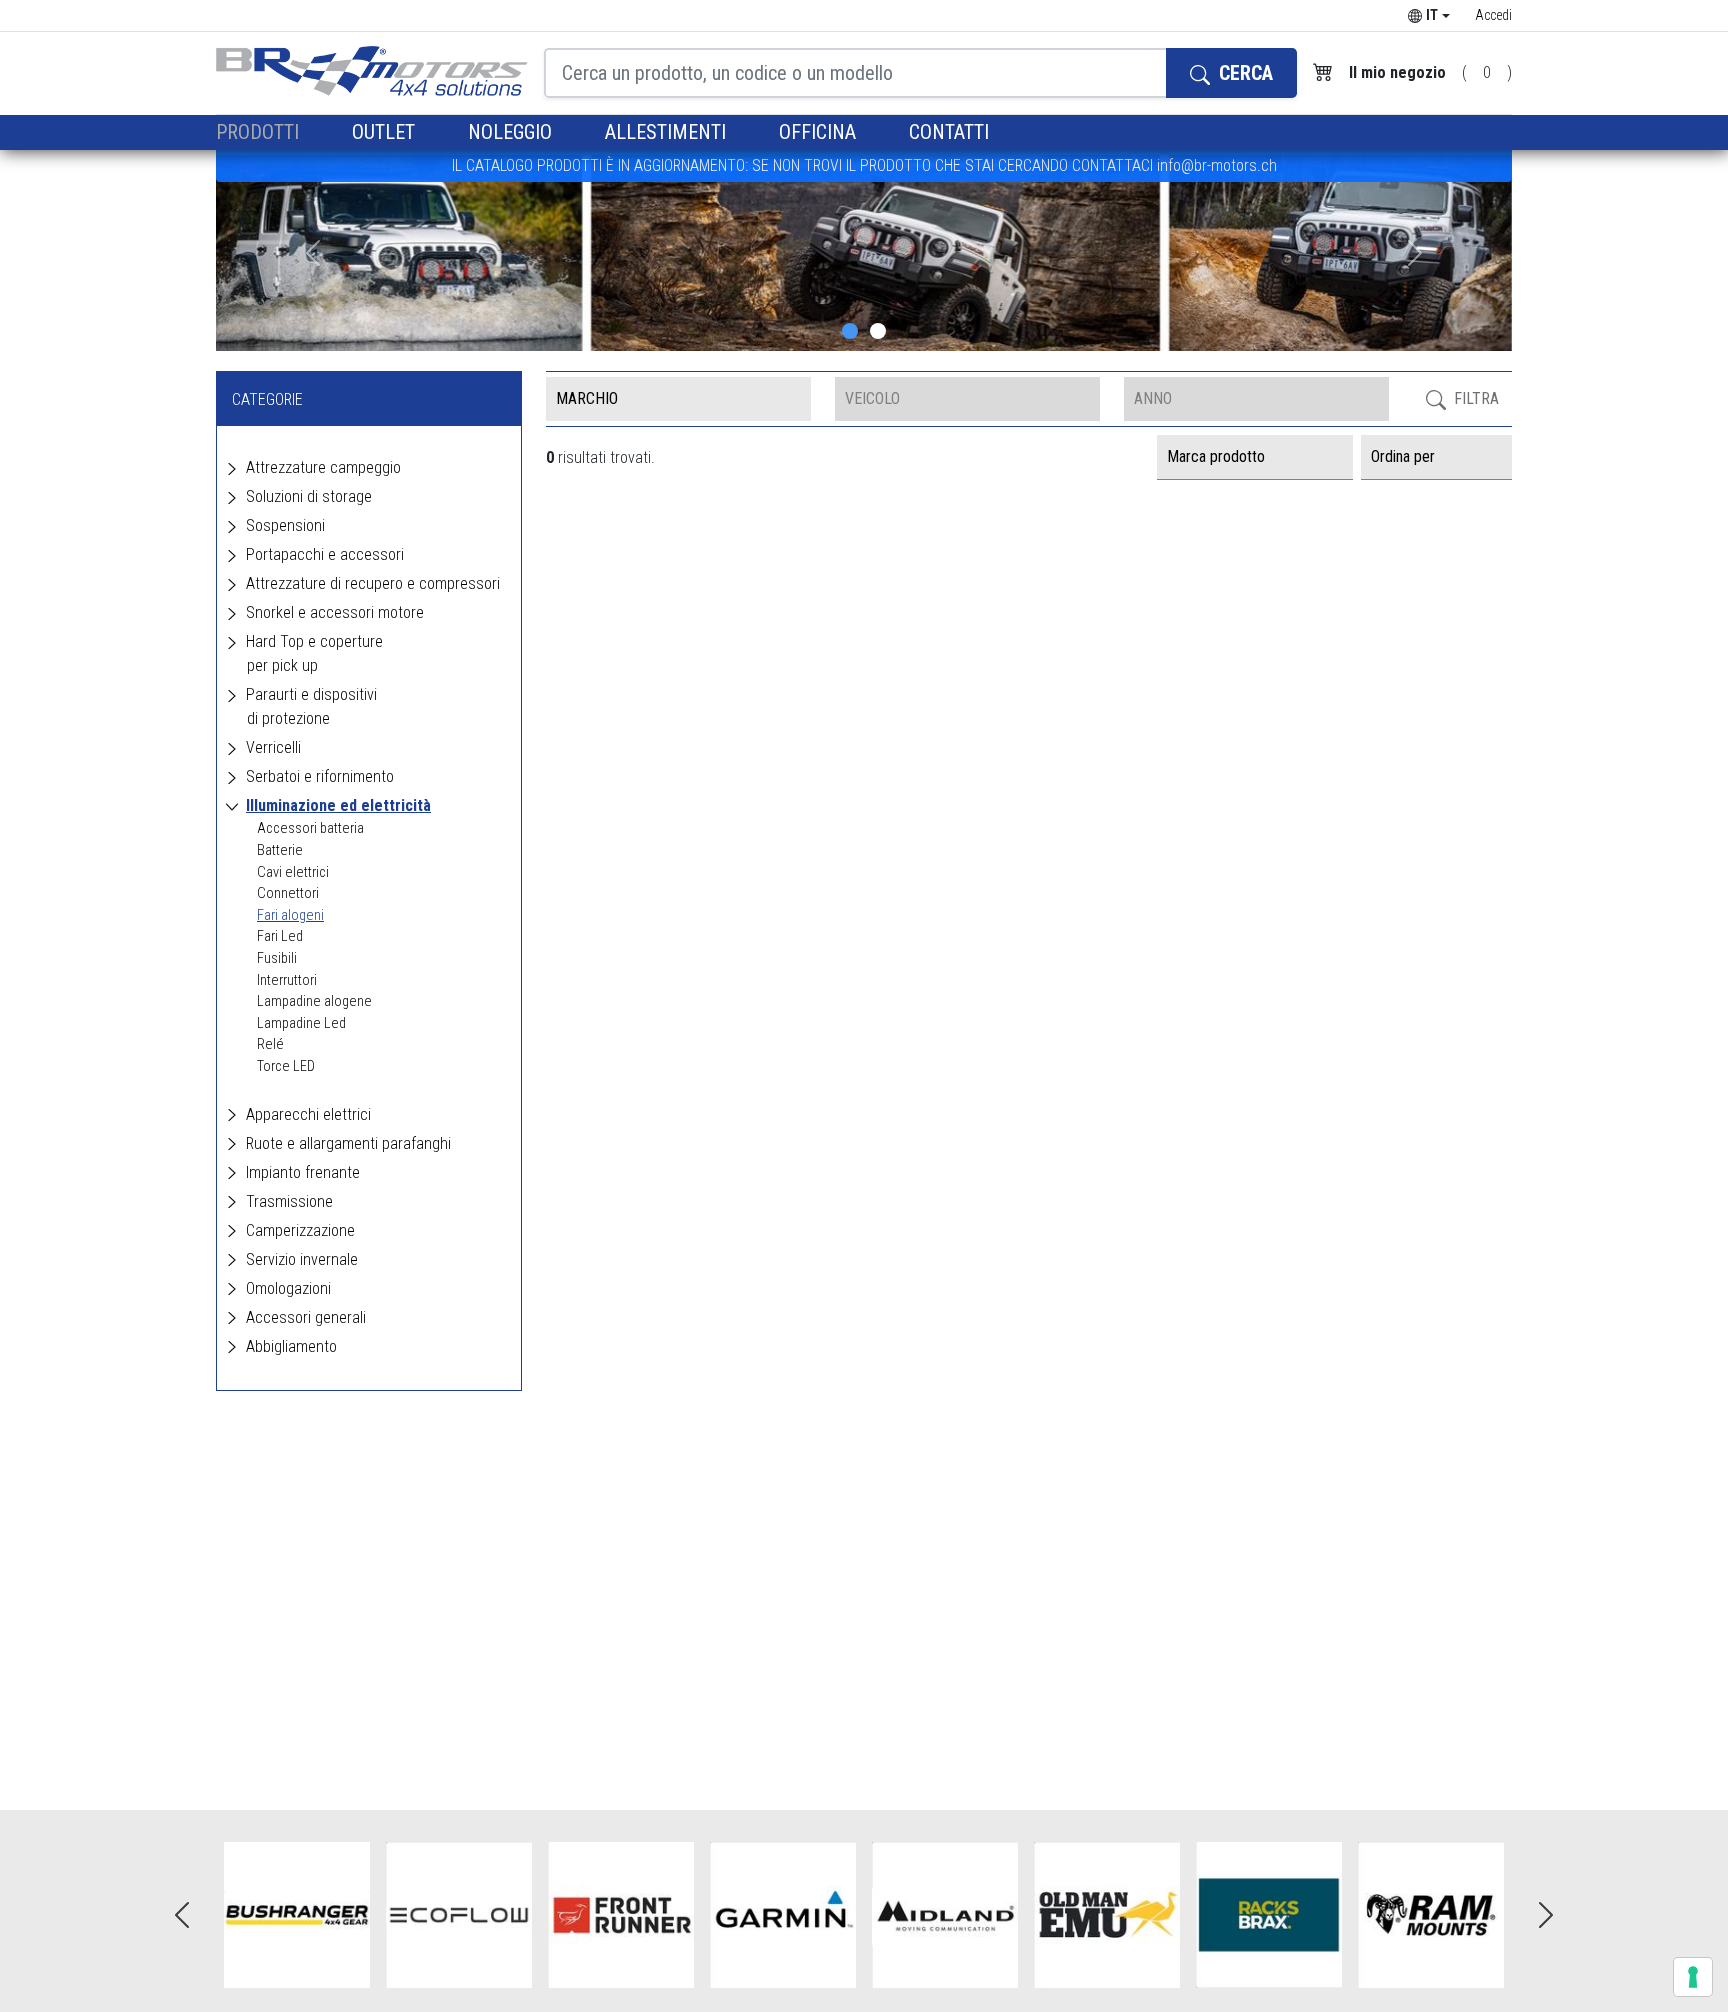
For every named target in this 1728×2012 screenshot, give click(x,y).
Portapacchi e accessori (325, 554)
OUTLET (386, 132)
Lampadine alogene (314, 1001)
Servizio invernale (302, 1259)
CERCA (1243, 73)
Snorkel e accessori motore (335, 612)
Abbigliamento (291, 1346)
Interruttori (287, 980)
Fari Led (280, 936)
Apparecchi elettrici (308, 1114)
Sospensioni (285, 525)
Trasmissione (289, 1201)
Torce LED (286, 1066)
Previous (182, 1915)
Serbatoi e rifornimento (320, 776)
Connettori (288, 893)
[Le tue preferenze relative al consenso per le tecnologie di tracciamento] (1693, 1977)
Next (1546, 1915)
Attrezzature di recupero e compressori (373, 583)
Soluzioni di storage (309, 496)
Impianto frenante (303, 1172)
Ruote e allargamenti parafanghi (348, 1143)
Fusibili (277, 958)
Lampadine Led (301, 1023)
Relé (270, 1044)
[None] (850, 331)
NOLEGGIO (512, 132)
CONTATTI (949, 132)
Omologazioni (288, 1288)
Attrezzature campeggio (323, 467)
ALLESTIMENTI (668, 132)
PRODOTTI (260, 132)
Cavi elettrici (293, 872)
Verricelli (273, 747)
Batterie (280, 850)
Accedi (1493, 15)
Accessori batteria (310, 828)
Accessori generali (306, 1317)
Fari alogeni (290, 915)
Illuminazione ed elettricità (338, 805)
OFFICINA (820, 132)
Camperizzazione (300, 1230)
